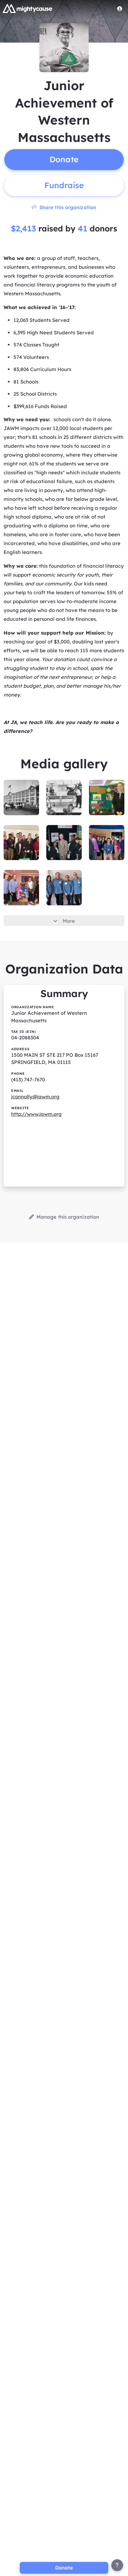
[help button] (117, 2565)
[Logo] (28, 9)
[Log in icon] (120, 9)
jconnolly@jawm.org (35, 1097)
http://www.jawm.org (36, 1114)
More (69, 921)
